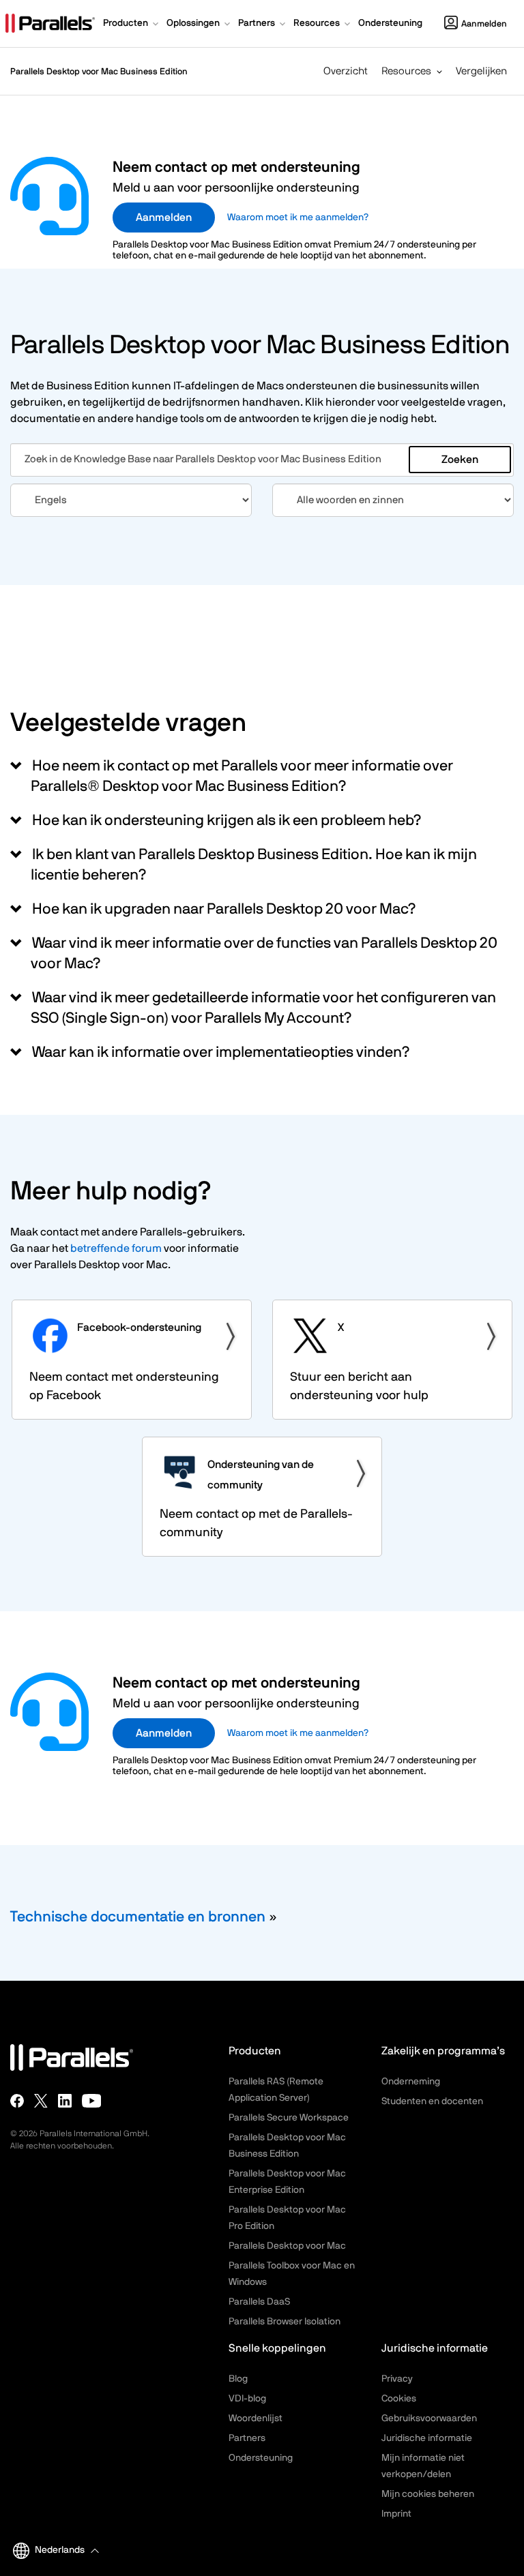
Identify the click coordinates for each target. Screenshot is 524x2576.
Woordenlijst (256, 2418)
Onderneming (411, 2082)
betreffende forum (116, 1248)
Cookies (399, 2399)
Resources (406, 71)
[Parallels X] (41, 2101)
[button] (132, 25)
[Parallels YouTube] (92, 2101)
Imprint (396, 2514)
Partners (247, 2438)
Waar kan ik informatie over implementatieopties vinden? (220, 1052)
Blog (238, 2379)
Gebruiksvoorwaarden (429, 2418)
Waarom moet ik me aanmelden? (298, 218)
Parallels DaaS (259, 2302)
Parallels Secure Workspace (289, 2118)
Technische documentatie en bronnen (138, 1917)
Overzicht (346, 71)
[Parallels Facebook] (17, 2101)
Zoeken (460, 460)
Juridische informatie (427, 2438)
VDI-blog (247, 2399)
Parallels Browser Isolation (285, 2322)
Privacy (397, 2379)
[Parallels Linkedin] (65, 2101)
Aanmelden (484, 24)
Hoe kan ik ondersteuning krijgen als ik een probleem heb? (226, 820)
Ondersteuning (261, 2458)
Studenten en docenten (432, 2101)
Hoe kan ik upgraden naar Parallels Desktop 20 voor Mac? (223, 909)
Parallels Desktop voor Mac (287, 2246)
